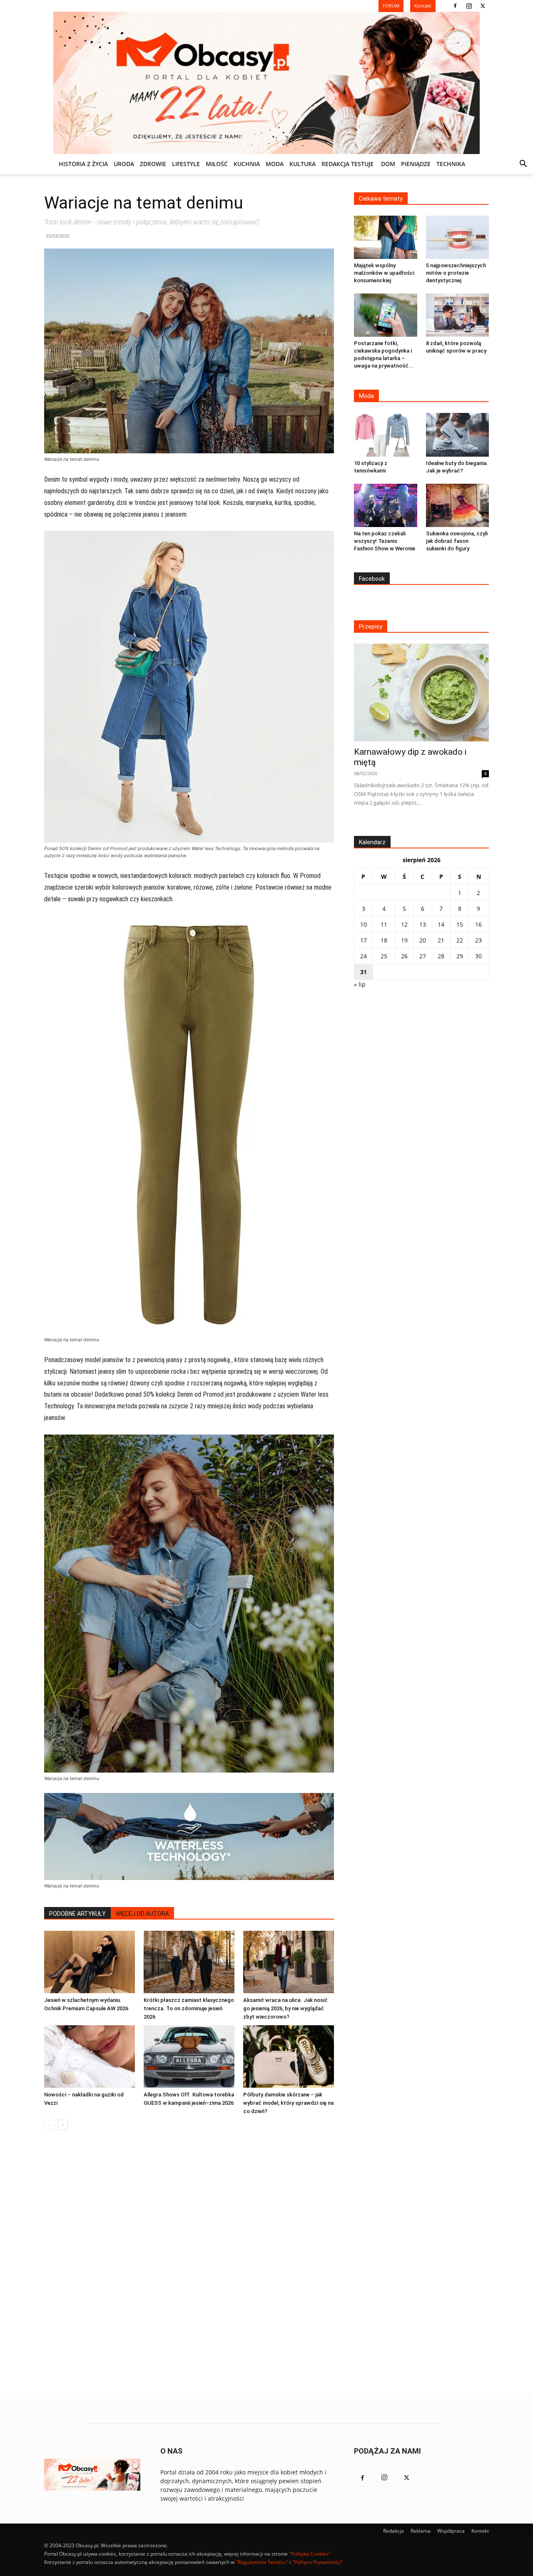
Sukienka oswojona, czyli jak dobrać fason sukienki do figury (457, 541)
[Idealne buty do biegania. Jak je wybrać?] (458, 435)
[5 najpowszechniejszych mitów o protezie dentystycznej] (458, 237)
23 (478, 940)
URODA (124, 164)
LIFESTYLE (186, 164)
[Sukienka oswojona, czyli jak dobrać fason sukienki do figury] (458, 505)
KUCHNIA (247, 164)
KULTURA (303, 164)
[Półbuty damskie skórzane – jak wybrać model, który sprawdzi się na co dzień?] (289, 2056)
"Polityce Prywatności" (318, 2562)
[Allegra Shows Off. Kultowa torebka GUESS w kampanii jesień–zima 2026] (189, 2056)
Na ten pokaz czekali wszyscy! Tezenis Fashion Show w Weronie (385, 541)
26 (404, 956)
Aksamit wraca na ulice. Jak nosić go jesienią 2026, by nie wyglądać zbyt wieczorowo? (285, 2008)
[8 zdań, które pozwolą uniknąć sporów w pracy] (458, 315)
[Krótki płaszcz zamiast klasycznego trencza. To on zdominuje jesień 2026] (189, 1962)
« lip (360, 984)
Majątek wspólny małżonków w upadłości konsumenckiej (384, 273)
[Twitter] (483, 6)
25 (384, 956)
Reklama (421, 2531)
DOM (388, 164)
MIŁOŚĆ (217, 164)
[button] (523, 165)
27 (423, 956)
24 (364, 956)
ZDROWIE (153, 164)
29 (460, 956)
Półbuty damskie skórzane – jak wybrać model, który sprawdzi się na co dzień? (288, 2103)
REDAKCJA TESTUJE (347, 164)
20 (423, 940)
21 (441, 940)
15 (460, 924)
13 (423, 924)
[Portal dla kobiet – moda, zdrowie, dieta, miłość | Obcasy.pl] (266, 83)
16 (478, 924)
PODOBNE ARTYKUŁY (77, 1914)
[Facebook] (455, 6)
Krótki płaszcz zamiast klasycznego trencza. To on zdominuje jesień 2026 (189, 2008)
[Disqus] (189, 2263)
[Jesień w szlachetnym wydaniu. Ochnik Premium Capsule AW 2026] (90, 1962)
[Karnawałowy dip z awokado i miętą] (421, 692)
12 (404, 924)
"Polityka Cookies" (310, 2554)
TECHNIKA (451, 164)
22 (460, 940)
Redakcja (394, 2531)
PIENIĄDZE (416, 164)
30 (478, 956)
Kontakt (480, 2531)
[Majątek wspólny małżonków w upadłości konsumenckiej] (386, 237)
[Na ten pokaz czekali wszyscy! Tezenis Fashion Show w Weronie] (386, 505)
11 (384, 924)
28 (441, 956)
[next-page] (63, 2125)
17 (364, 940)
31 (364, 972)
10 (364, 924)
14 (441, 924)
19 (404, 940)
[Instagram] (469, 6)
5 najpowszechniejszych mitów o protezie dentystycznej (456, 273)
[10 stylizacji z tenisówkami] (386, 435)
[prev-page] (49, 2125)
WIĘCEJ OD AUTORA (142, 1914)
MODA (275, 164)
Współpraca (451, 2531)
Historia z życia (83, 164)
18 (384, 940)
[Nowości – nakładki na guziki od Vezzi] (90, 2056)
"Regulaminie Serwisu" (262, 2562)
